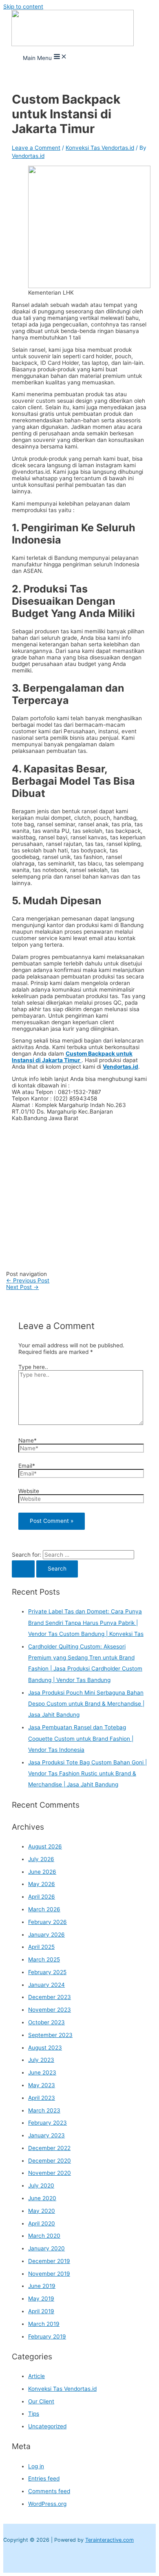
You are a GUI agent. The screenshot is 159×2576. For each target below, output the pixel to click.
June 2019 (42, 2286)
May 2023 (42, 2085)
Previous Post (28, 1280)
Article (36, 2376)
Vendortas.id (120, 1067)
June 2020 (42, 2198)
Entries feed (44, 2478)
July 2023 (41, 2060)
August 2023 (45, 2048)
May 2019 (41, 2299)
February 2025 (47, 1972)
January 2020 (46, 2248)
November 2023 (50, 2010)
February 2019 (47, 2336)
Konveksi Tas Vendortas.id (100, 148)
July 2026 (41, 1859)
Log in (36, 2466)
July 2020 (41, 2185)
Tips (34, 2414)
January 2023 (46, 2135)
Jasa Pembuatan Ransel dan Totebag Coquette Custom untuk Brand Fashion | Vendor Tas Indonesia (81, 1738)
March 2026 (44, 1909)
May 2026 (42, 1884)
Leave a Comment (36, 148)
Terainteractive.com (109, 2540)
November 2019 (49, 2274)
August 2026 (45, 1846)
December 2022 (49, 2148)
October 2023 (46, 2022)
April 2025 (41, 1947)
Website (29, 1491)
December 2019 (49, 2261)
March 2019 (44, 2324)
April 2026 (42, 1897)
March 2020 (44, 2236)
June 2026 (42, 1872)
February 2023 (47, 2123)
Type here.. (33, 1367)
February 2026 (47, 1922)
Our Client (41, 2401)
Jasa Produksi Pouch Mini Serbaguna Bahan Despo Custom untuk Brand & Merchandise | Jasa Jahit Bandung (86, 1704)
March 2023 (44, 2110)
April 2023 (42, 2098)
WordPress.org (47, 2504)
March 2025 (44, 1959)
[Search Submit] (23, 1569)
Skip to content (23, 7)
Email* (27, 1466)
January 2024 (46, 1985)
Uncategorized (47, 2426)
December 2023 (50, 1997)
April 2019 (41, 2311)
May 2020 (42, 2211)
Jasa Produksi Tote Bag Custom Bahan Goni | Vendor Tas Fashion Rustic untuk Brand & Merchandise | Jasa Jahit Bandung (87, 1774)
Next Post (22, 1287)
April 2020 (42, 2223)
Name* (28, 1440)
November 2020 (50, 2173)
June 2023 (42, 2072)
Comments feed (49, 2491)
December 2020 (50, 2161)
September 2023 (50, 2035)
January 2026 (46, 1935)
